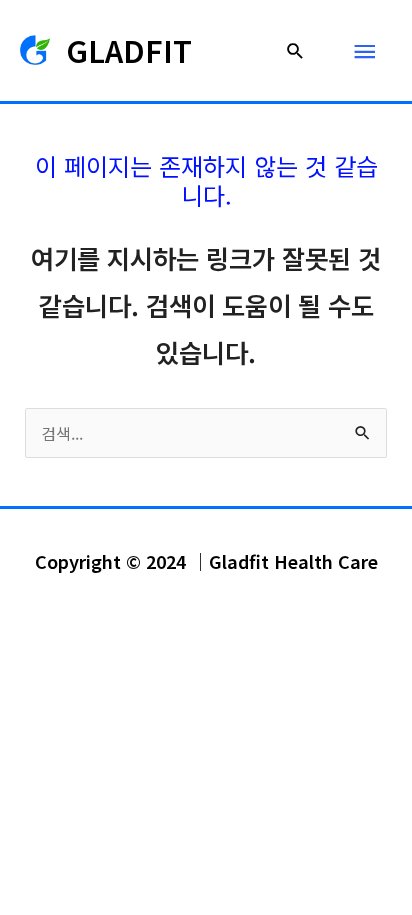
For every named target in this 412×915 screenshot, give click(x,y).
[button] (295, 50)
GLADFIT (129, 50)
